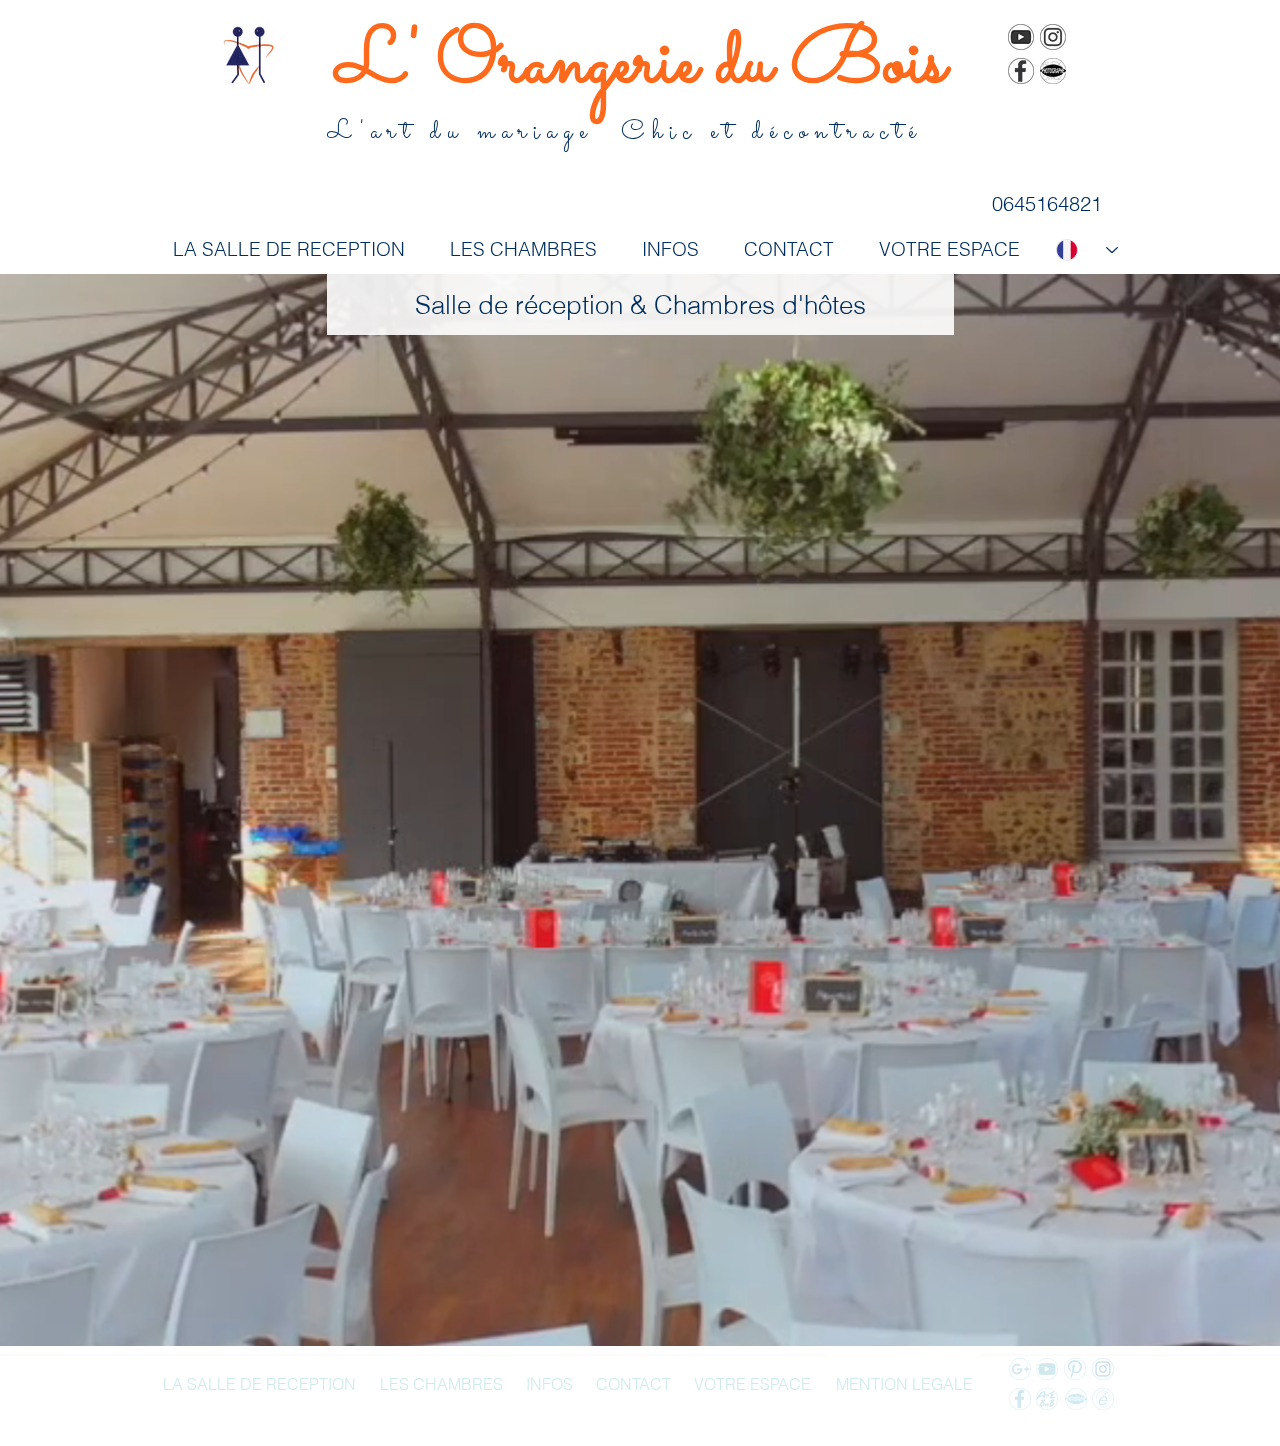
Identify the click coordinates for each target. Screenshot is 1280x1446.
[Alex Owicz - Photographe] (1053, 70)
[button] (640, 304)
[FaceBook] (1021, 70)
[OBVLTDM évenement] (1103, 1399)
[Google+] (1020, 1369)
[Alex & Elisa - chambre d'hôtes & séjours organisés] (1047, 1399)
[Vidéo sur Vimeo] (1021, 36)
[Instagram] (1053, 36)
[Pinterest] (1075, 1369)
